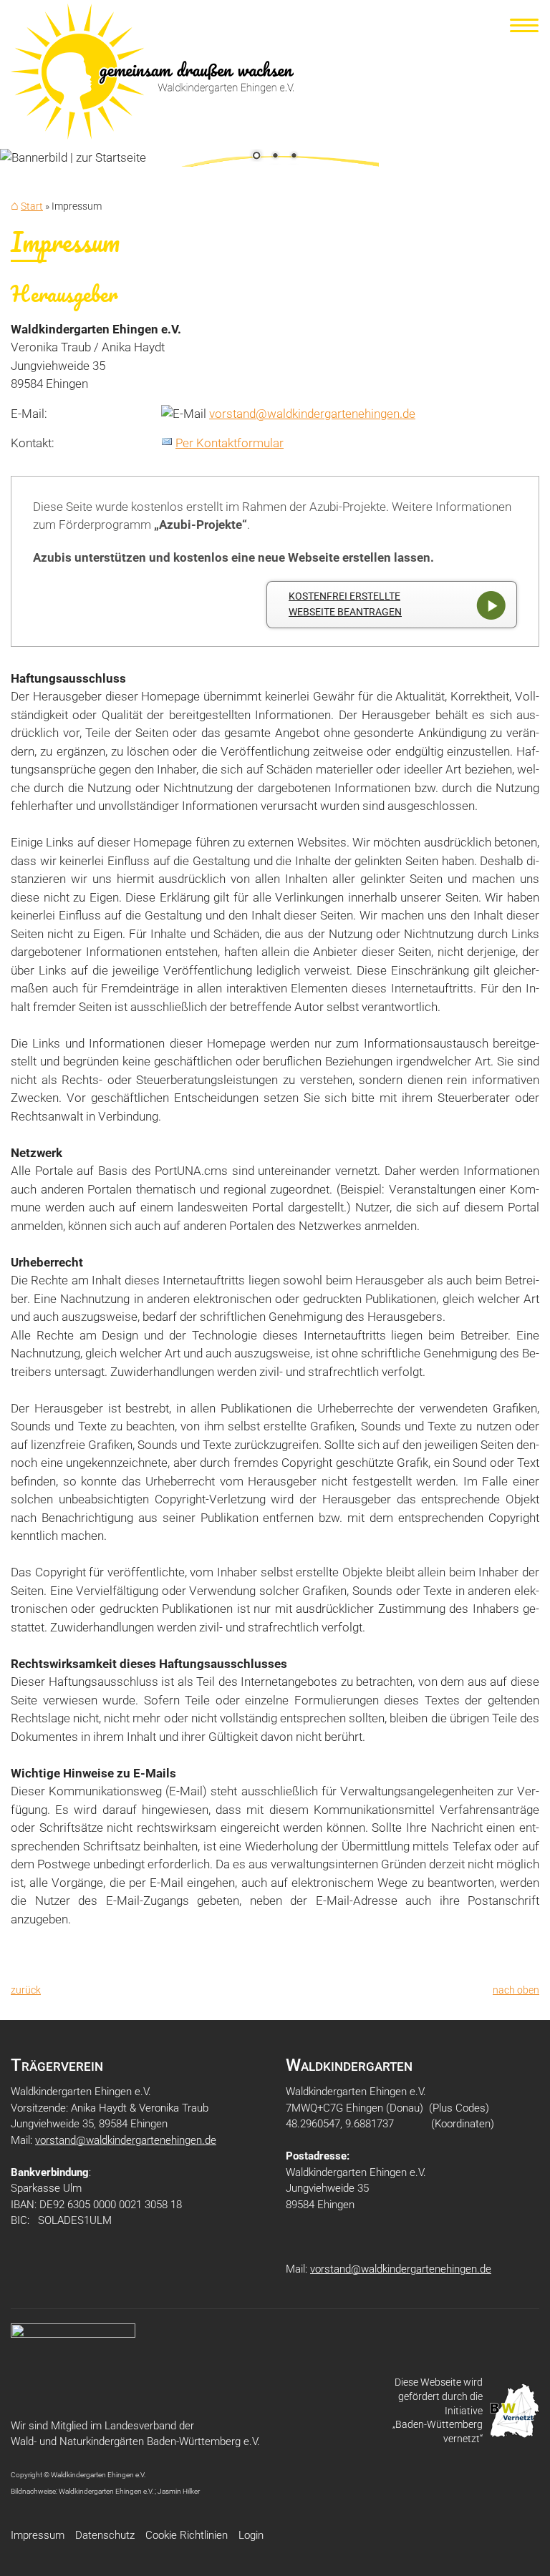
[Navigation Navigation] (525, 25)
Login (251, 2535)
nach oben (516, 1990)
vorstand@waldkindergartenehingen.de (312, 414)
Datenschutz (105, 2535)
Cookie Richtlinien (187, 2535)
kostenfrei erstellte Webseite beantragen (345, 604)
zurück (26, 1990)
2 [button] (275, 157)
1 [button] (256, 157)
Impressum (38, 2535)
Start (32, 206)
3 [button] (294, 157)
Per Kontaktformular (230, 443)
